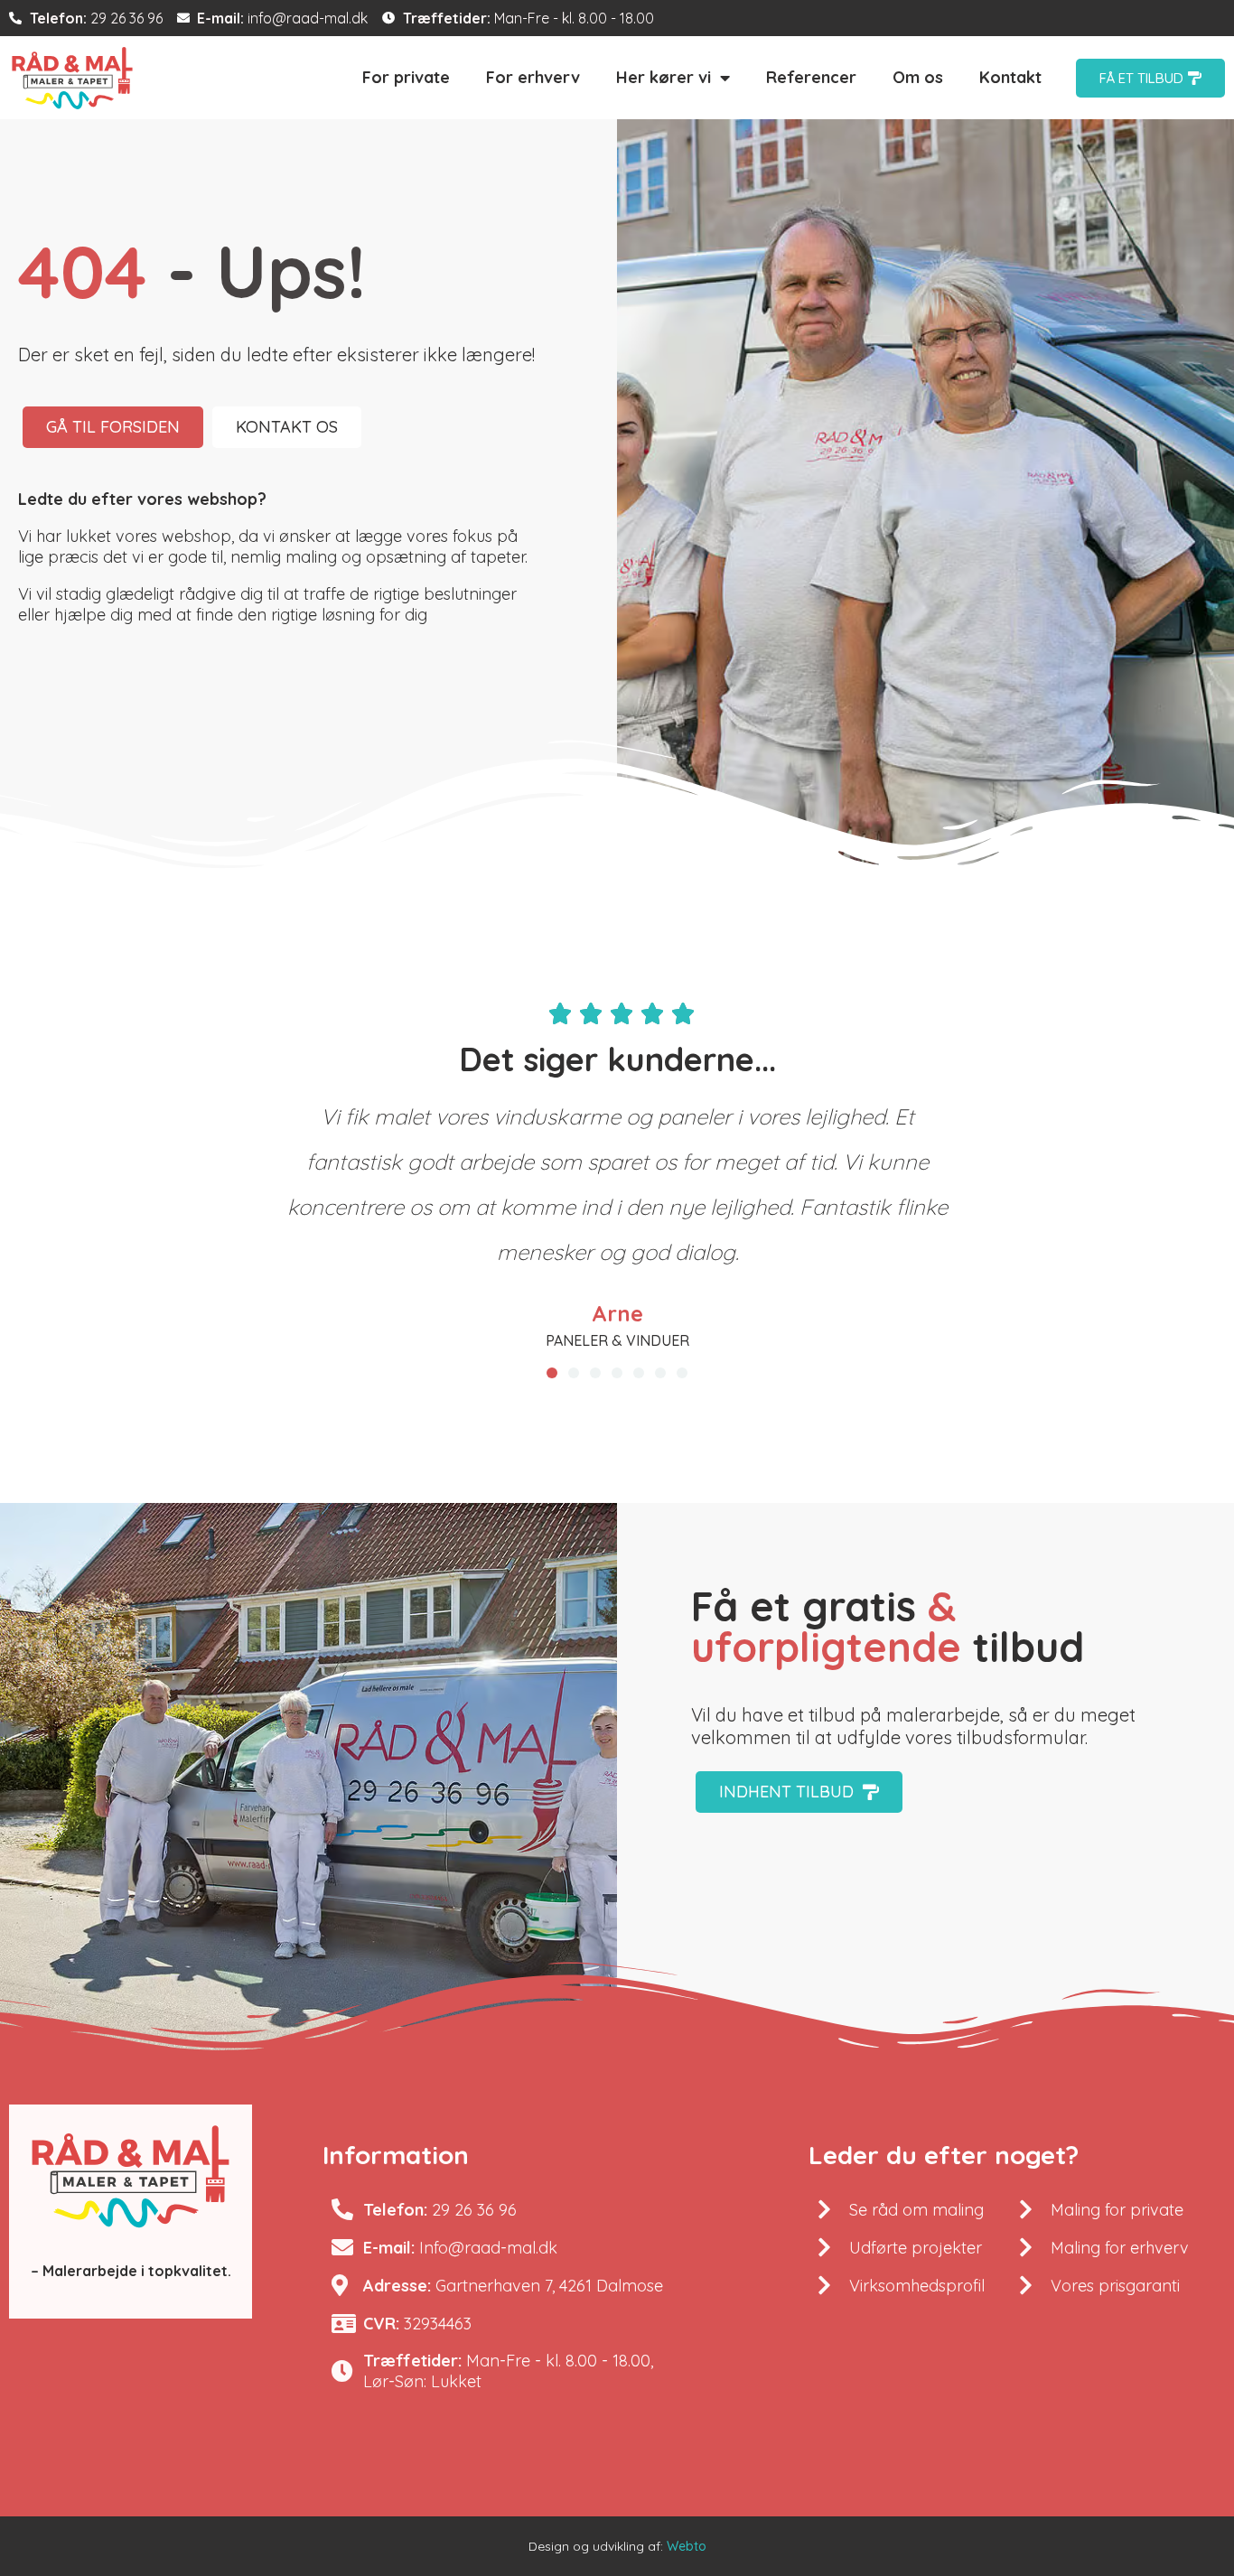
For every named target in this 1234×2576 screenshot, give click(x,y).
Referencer (811, 77)
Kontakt (1010, 77)
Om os (918, 77)
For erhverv (533, 77)
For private (406, 77)
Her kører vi (664, 77)
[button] (552, 1373)
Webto (687, 2546)
